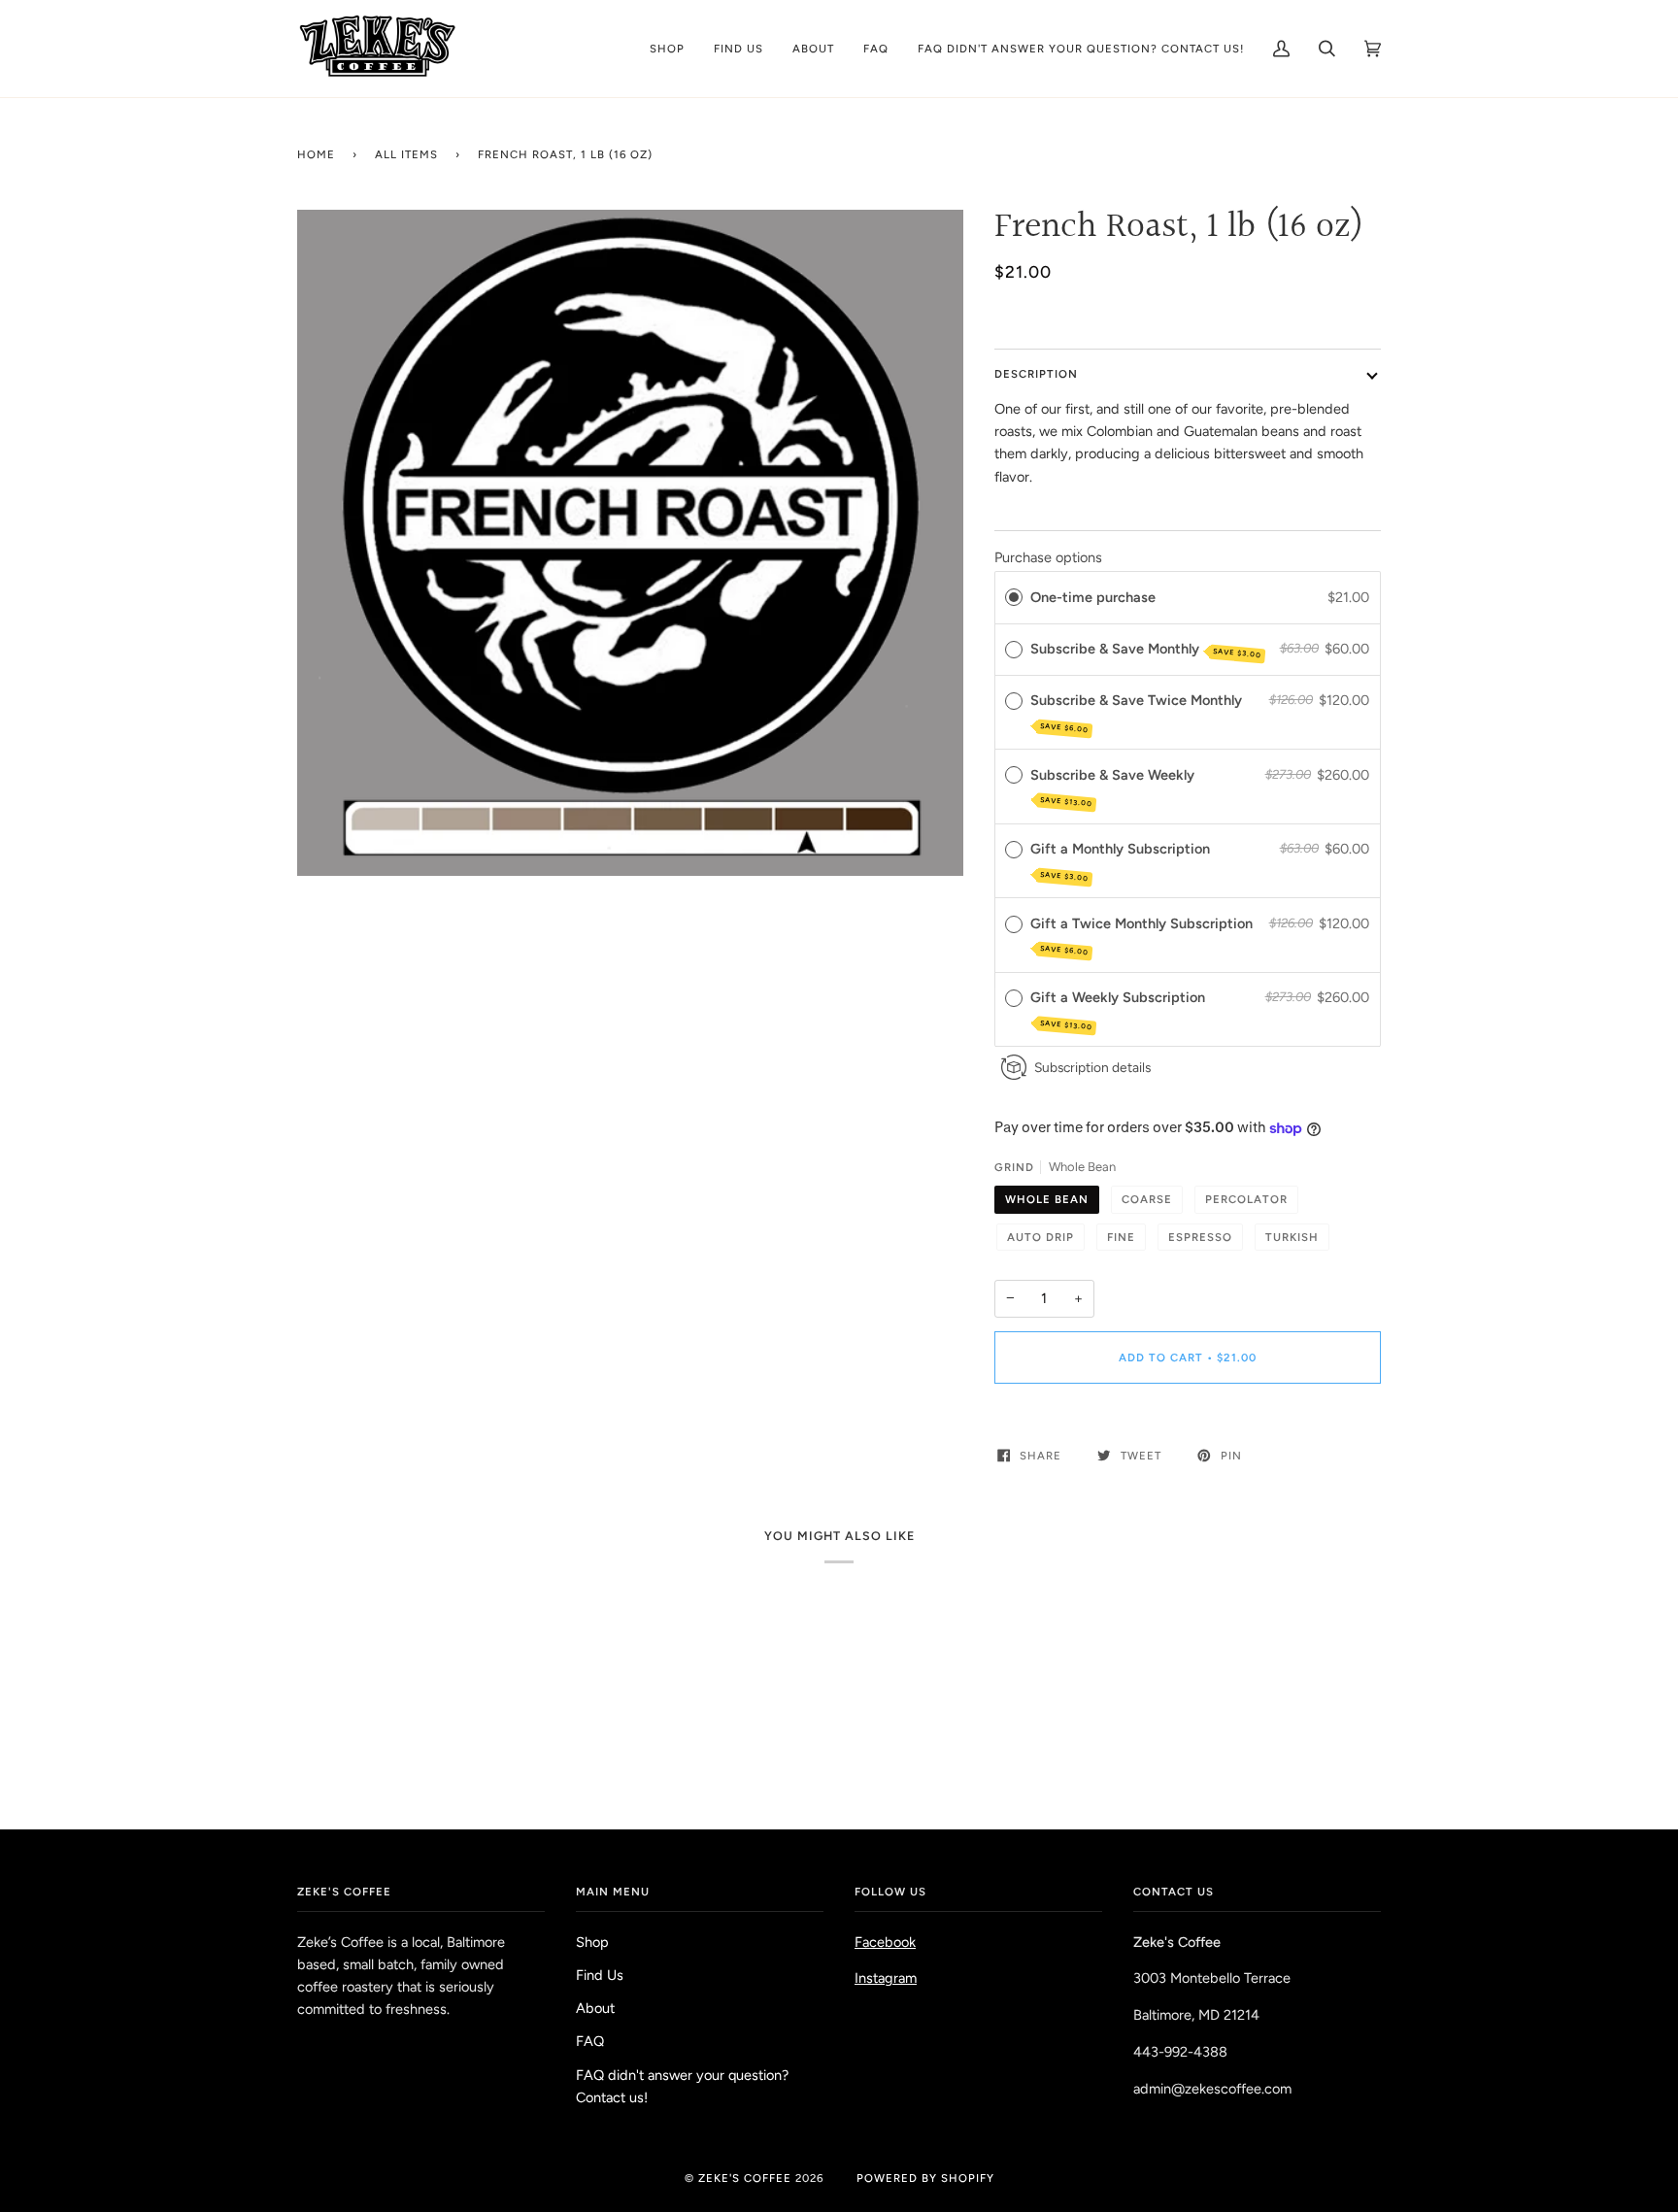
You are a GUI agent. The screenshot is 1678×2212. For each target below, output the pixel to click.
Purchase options (1048, 557)
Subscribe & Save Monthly (1146, 650)
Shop (592, 1942)
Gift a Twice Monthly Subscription (1143, 936)
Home (316, 154)
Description (1036, 374)
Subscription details (1092, 1067)
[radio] (1014, 598)
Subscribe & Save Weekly (1114, 788)
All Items (406, 154)
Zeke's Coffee (745, 2178)
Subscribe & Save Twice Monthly (1138, 712)
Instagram (886, 1978)
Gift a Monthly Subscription (1122, 861)
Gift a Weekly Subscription (1120, 1010)
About (595, 2008)
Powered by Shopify (925, 2178)
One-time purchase (1093, 597)
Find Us (600, 1975)
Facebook (885, 1942)
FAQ (590, 2041)
